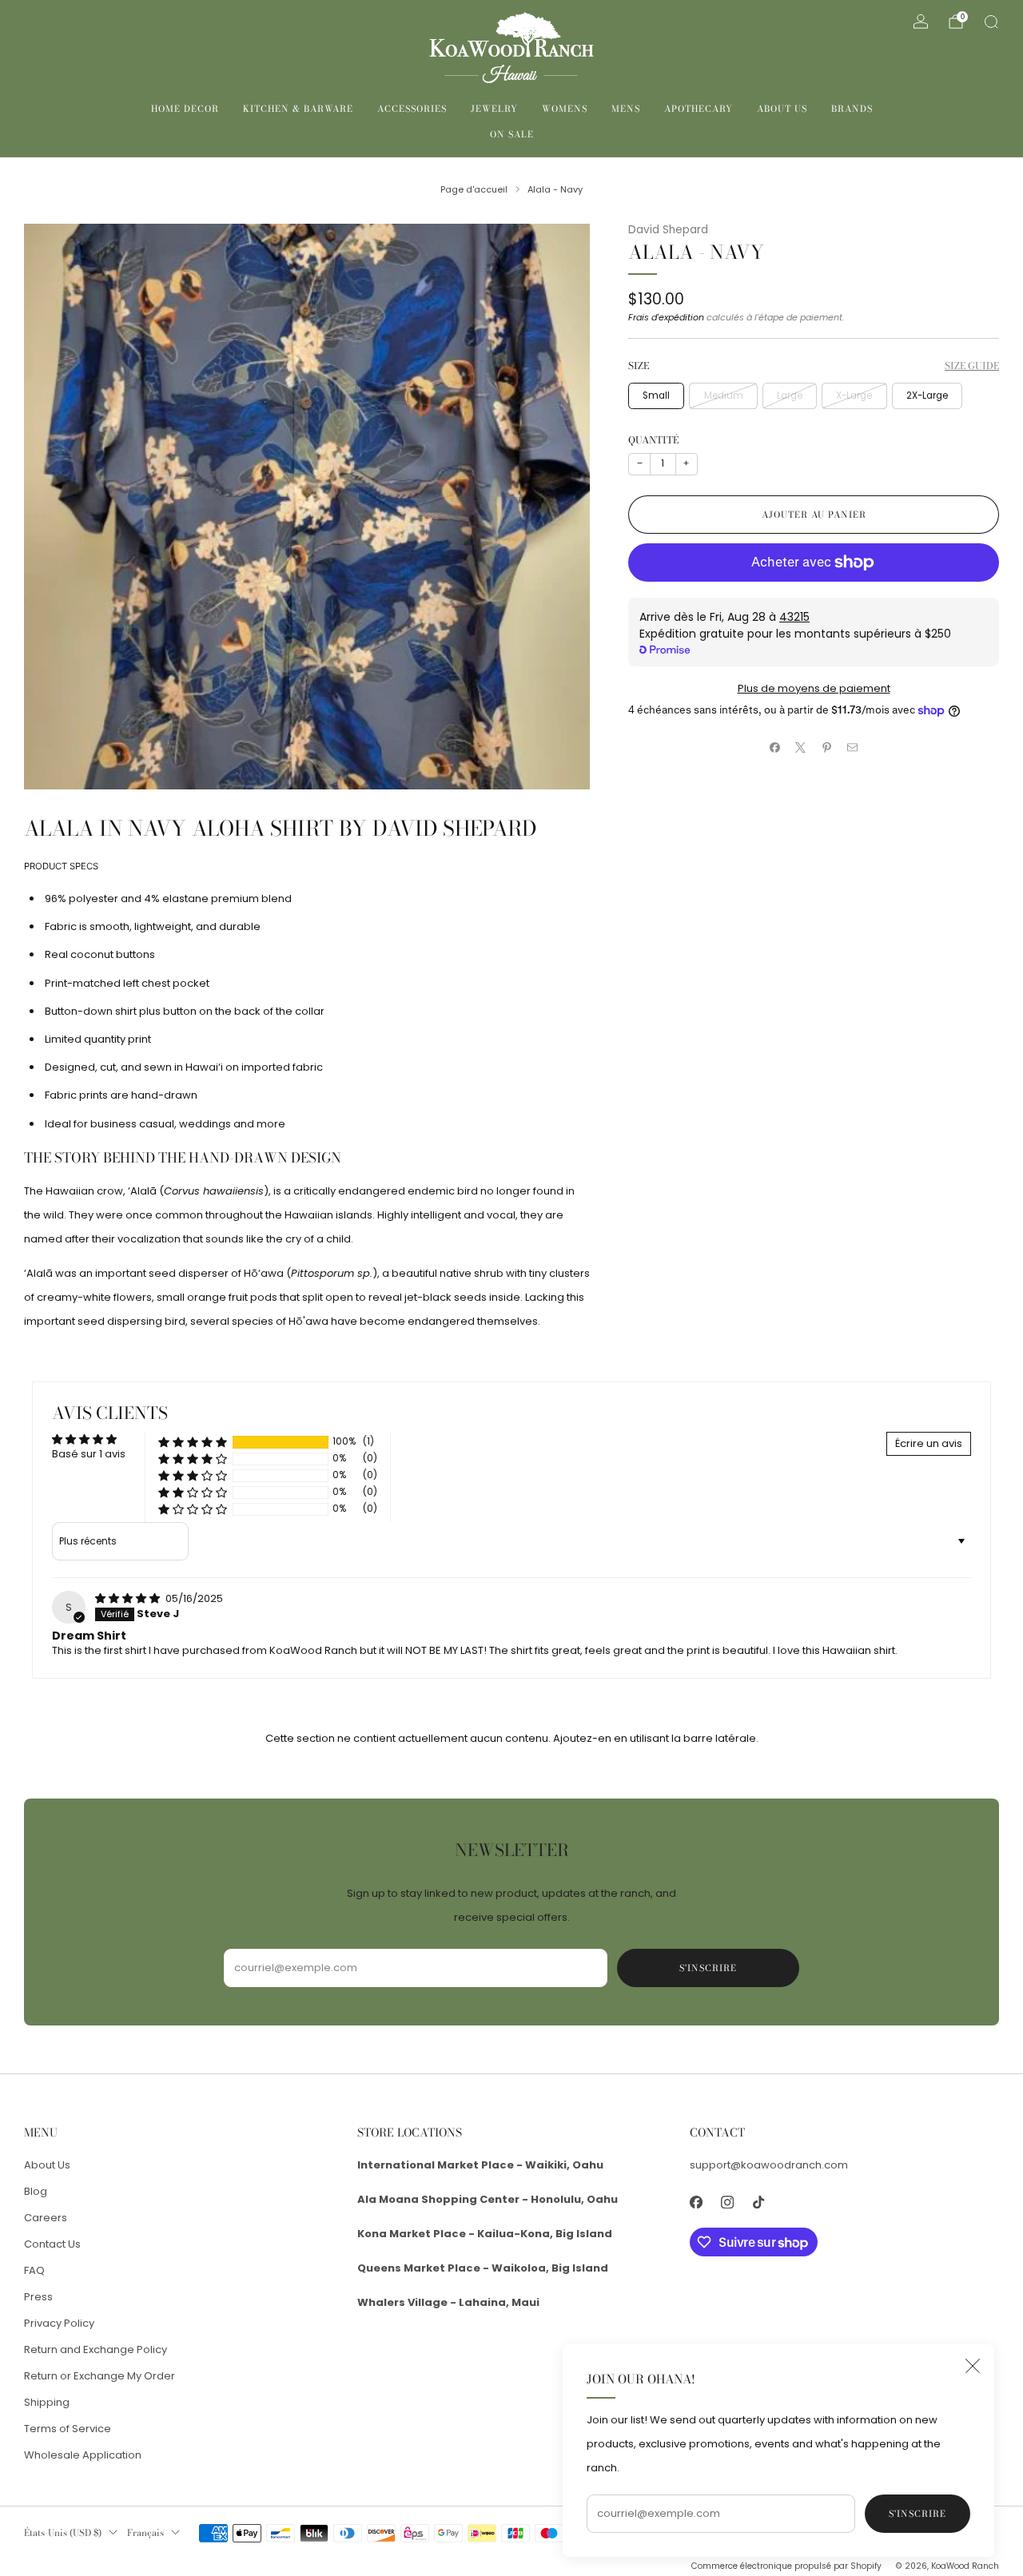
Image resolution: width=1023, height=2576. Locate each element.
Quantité (653, 440)
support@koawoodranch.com (769, 2165)
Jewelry (494, 109)
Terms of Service (68, 2429)
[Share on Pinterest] (827, 748)
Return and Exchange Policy (96, 2349)
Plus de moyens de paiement (814, 688)
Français (145, 2533)
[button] (193, 1442)
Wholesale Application (83, 2455)
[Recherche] (991, 22)
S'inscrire (918, 2514)
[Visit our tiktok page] (759, 2202)
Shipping (47, 2402)
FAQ (34, 2270)
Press (38, 2297)
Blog (36, 2191)
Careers (46, 2218)
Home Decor (185, 109)
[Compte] (921, 22)
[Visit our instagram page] (728, 2202)
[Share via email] (853, 748)
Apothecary (699, 109)
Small (656, 396)
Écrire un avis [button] (929, 1443)
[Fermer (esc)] (973, 2366)
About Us (782, 109)
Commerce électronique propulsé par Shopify (786, 2566)
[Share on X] (801, 748)
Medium (724, 396)
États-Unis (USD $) (63, 2533)
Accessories (412, 109)
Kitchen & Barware (298, 109)
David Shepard (668, 230)
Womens (565, 109)
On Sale (512, 134)
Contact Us (52, 2244)
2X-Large (927, 396)
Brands (852, 109)
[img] (129, 1598)
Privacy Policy (59, 2323)
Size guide (972, 366)
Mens (626, 109)
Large (790, 396)
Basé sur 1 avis (89, 1454)
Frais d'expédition (666, 317)
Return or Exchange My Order (100, 2376)
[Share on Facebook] (775, 748)
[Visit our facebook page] (697, 2202)
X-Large (854, 396)
